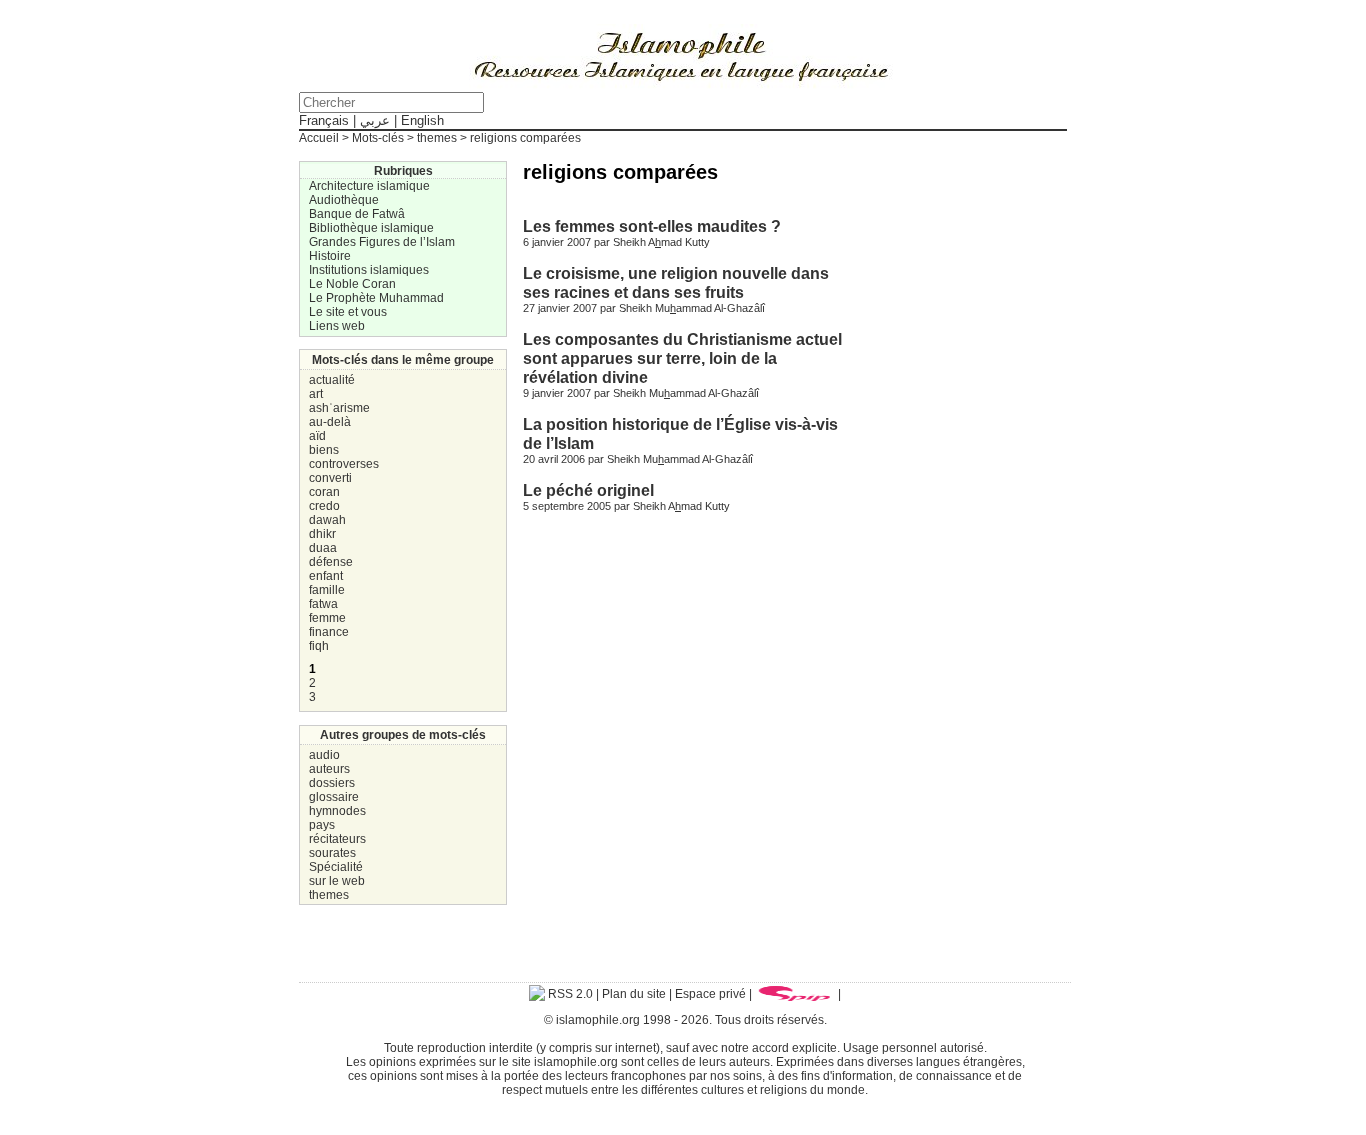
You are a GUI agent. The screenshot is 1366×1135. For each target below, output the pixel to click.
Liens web (337, 326)
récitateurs (337, 839)
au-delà (330, 422)
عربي (375, 120)
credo (324, 506)
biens (324, 450)
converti (330, 478)
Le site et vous (348, 312)
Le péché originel (588, 490)
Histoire (330, 256)
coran (324, 492)
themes (329, 895)
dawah (327, 520)
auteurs (329, 769)
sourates (332, 853)
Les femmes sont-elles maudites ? (652, 226)
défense (331, 562)
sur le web (337, 881)
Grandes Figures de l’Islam (382, 242)
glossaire (334, 797)
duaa (323, 548)
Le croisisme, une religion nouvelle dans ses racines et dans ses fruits (676, 282)
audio (324, 755)
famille (327, 590)
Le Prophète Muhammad (376, 298)
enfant (326, 576)
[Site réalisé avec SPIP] (795, 994)
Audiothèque (344, 200)
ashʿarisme (339, 408)
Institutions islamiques (369, 270)
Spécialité (336, 867)
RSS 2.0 (569, 994)
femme (327, 618)
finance (329, 632)
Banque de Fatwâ (357, 214)
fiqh (319, 646)
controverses (344, 464)
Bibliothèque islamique (371, 228)
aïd (317, 436)
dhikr (322, 534)
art (316, 394)
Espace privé (710, 994)
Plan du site (634, 994)
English (422, 120)
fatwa (323, 604)
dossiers (332, 783)
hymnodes (337, 811)
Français (324, 120)
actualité (332, 380)
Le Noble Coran (352, 284)
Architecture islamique (369, 186)
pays (322, 825)
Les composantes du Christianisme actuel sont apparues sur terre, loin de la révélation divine (682, 358)
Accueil (319, 138)
